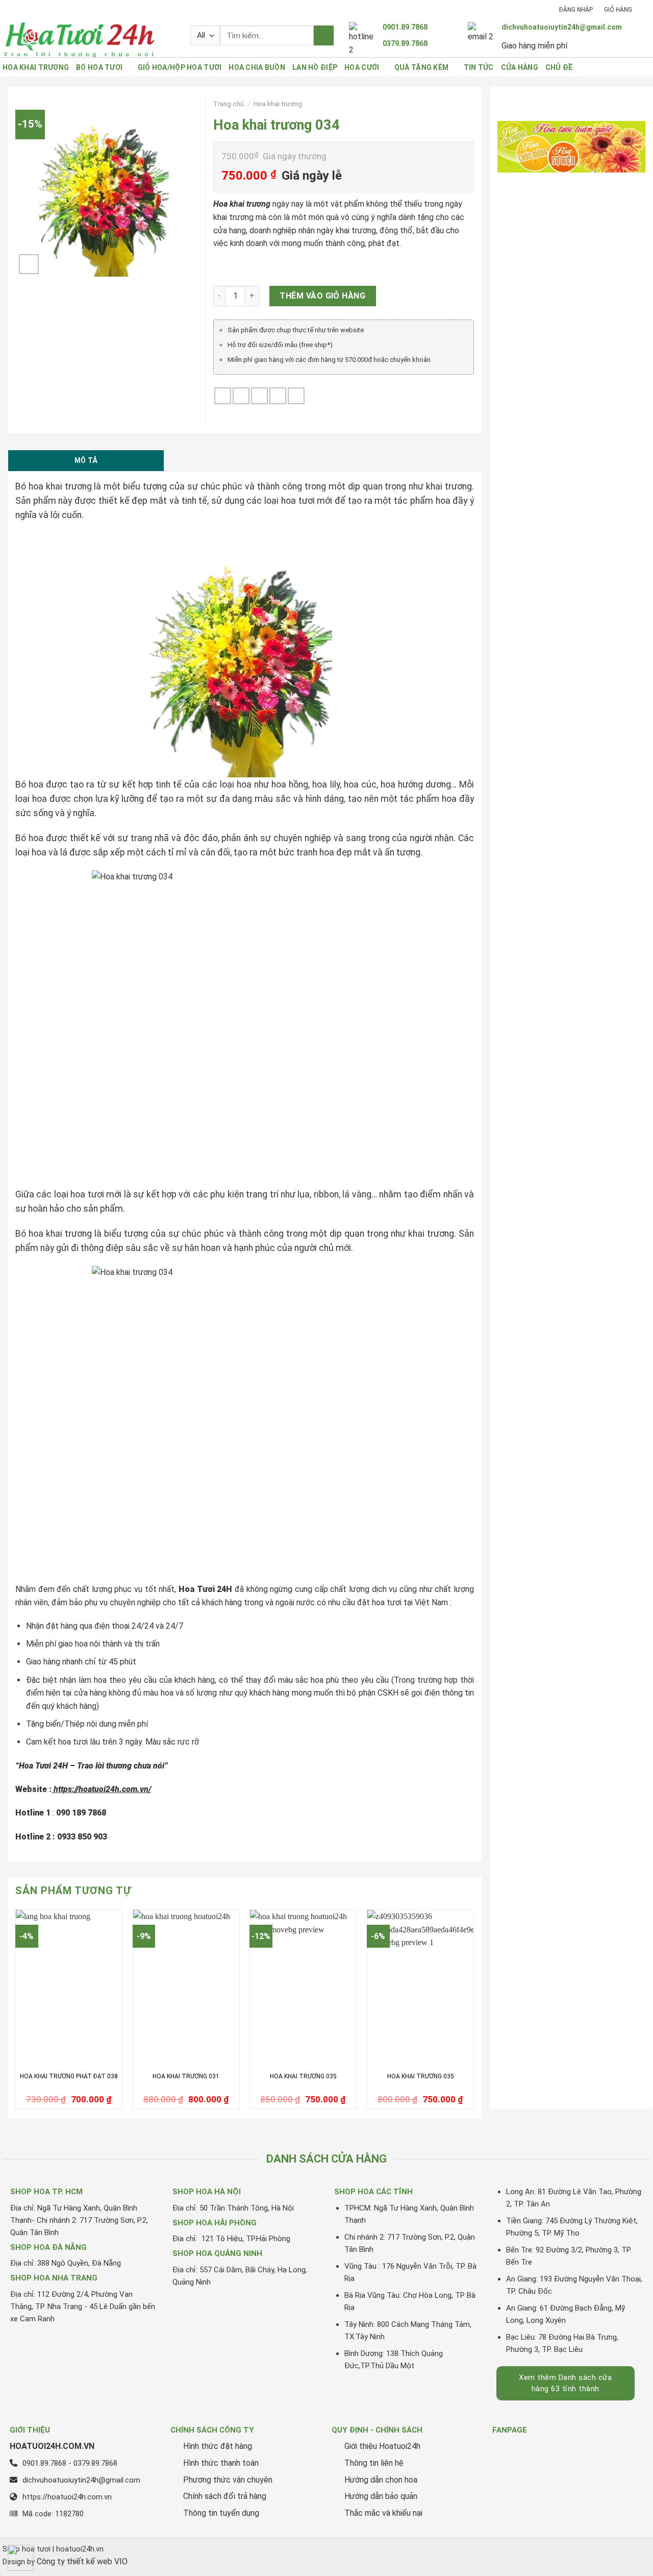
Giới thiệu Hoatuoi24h (382, 2446)
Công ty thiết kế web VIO (82, 2561)
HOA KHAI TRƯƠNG (36, 67)
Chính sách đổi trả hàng (225, 2496)
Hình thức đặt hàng (218, 2446)
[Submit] (324, 35)
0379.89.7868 (405, 43)
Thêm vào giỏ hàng (322, 296)
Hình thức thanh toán (221, 2463)
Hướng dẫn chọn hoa (381, 2480)
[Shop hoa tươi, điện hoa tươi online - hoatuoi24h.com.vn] (89, 39)
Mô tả (86, 460)
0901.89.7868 (405, 27)
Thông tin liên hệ (374, 2463)
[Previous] (16, 2013)
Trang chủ (229, 104)
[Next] (473, 2013)
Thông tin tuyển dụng (221, 2513)
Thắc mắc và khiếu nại (383, 2513)
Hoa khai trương (278, 104)
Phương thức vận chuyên (228, 2480)
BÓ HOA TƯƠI (99, 67)
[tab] (86, 460)
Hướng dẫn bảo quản (381, 2496)
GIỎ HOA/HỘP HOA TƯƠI (180, 67)
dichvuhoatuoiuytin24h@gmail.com (562, 27)
